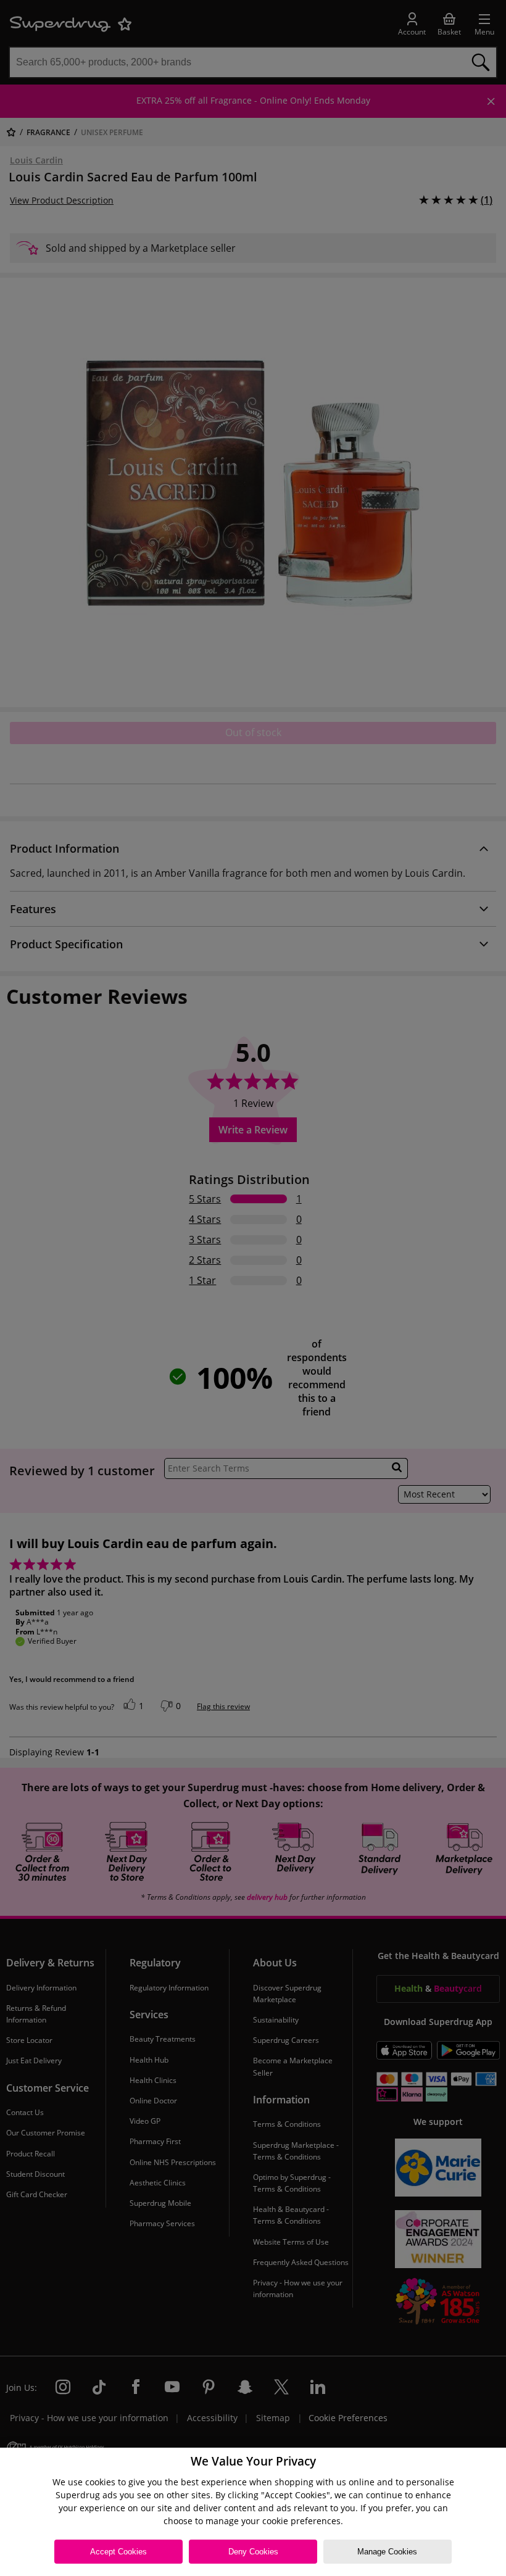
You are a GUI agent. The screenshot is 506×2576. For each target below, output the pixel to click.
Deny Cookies (253, 2552)
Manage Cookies (387, 2552)
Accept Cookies (118, 2552)
